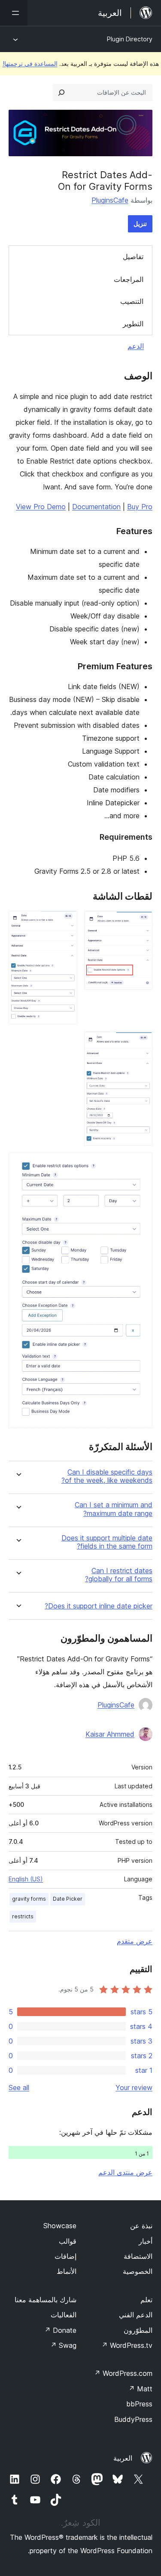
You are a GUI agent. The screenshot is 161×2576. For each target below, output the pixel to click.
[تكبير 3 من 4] (141, 1043)
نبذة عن (141, 2226)
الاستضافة (138, 2256)
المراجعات (129, 279)
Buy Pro (140, 507)
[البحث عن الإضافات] (61, 93)
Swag (63, 2345)
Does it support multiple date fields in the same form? (107, 1542)
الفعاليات (64, 2315)
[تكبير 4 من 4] (141, 1164)
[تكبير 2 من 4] (66, 922)
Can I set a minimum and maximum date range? (114, 1509)
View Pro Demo (41, 507)
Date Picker (68, 1899)
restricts (23, 1916)
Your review (134, 2087)
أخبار (146, 2241)
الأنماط (67, 2271)
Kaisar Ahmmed (110, 1734)
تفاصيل (133, 257)
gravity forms (29, 1899)
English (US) (26, 1879)
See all (19, 2087)
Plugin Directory (130, 39)
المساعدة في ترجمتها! (30, 63)
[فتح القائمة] (14, 13)
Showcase (60, 2226)
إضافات (65, 2256)
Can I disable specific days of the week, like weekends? (107, 1476)
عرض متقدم (135, 1941)
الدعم (136, 346)
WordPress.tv (127, 2345)
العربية (123, 2458)
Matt (140, 2389)
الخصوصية (138, 2271)
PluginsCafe (110, 200)
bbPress (139, 2404)
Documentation (96, 507)
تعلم (146, 2300)
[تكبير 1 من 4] (141, 922)
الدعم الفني (136, 2315)
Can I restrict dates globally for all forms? (119, 1575)
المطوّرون (138, 2330)
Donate (60, 2330)
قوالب (68, 2241)
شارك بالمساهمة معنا (46, 2300)
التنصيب (132, 301)
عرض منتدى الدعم (125, 2172)
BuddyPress (133, 2419)
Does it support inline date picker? (99, 1606)
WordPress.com (123, 2373)
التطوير (133, 324)
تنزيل (140, 224)
